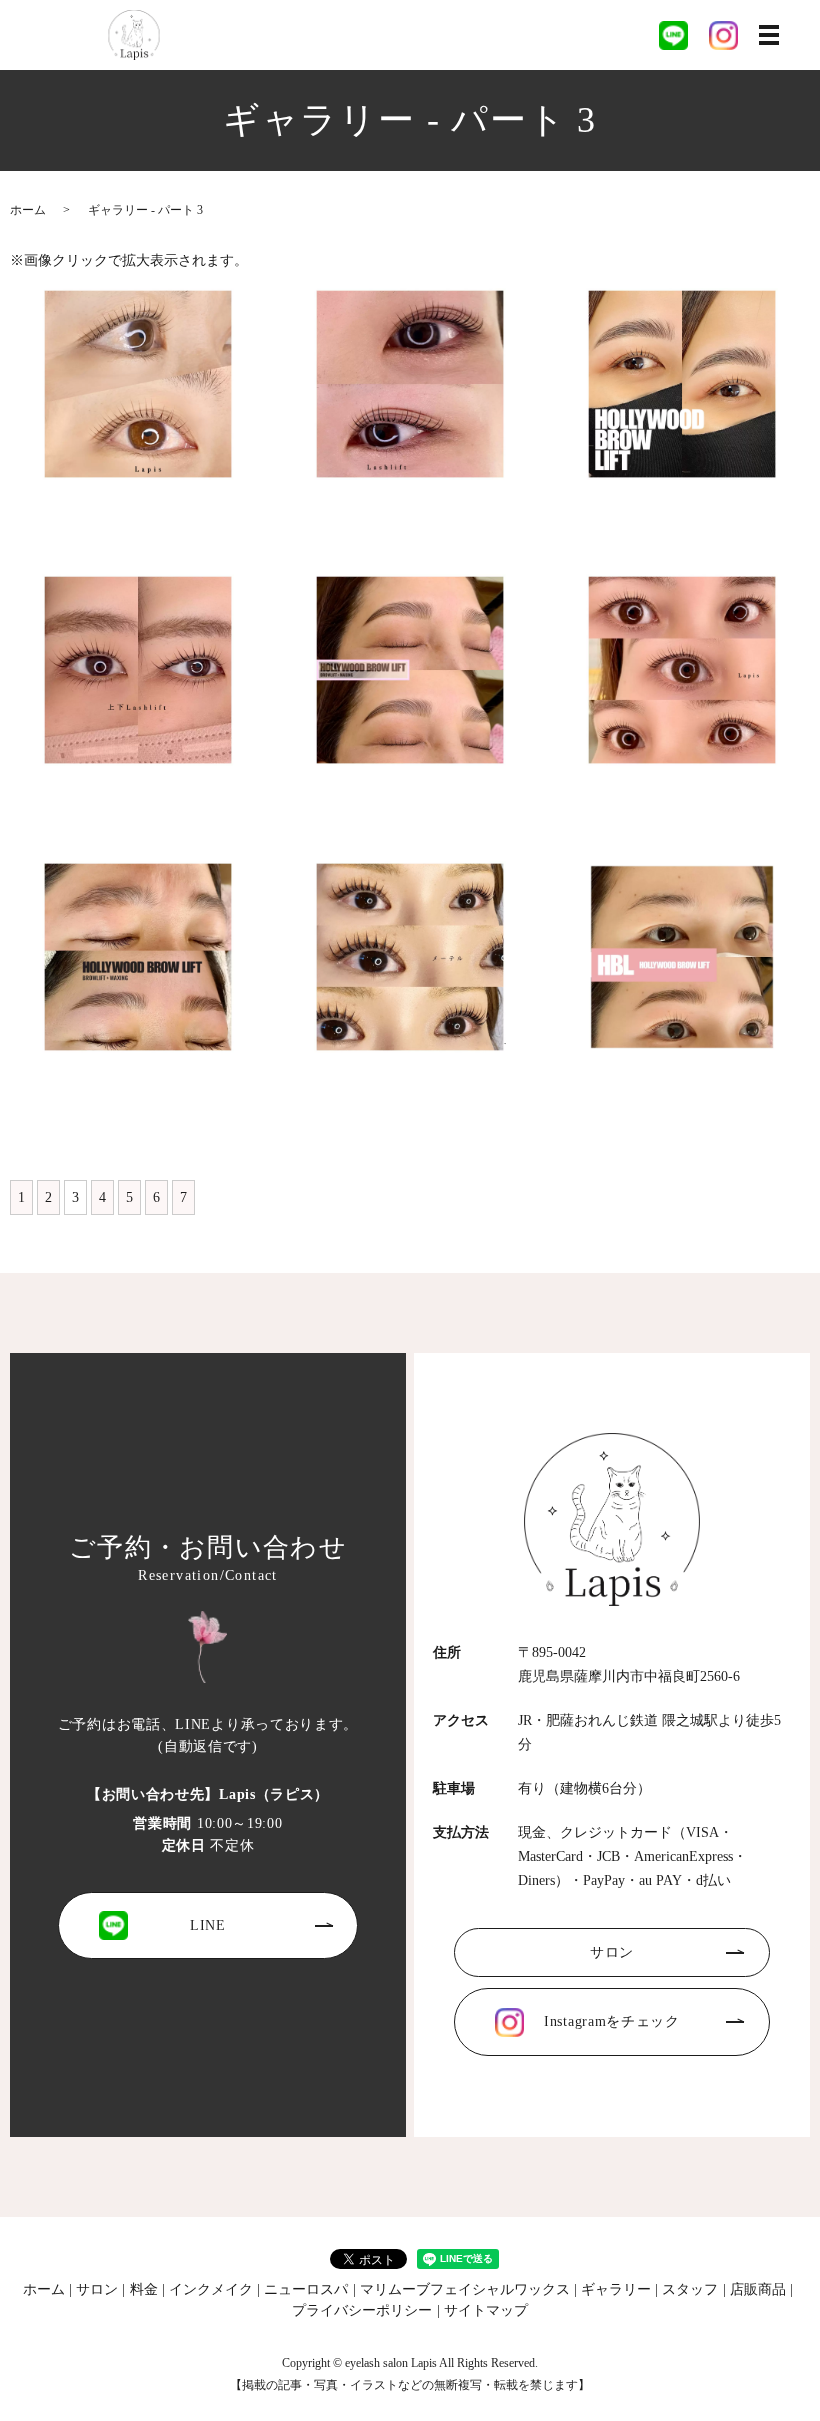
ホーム (28, 210)
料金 (144, 2289)
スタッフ (690, 2289)
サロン (612, 1952)
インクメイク (211, 2289)
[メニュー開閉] (769, 35)
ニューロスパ (306, 2289)
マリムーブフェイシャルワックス (465, 2289)
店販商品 (758, 2289)
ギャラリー (616, 2289)
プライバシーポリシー (362, 2310)
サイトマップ (486, 2310)
